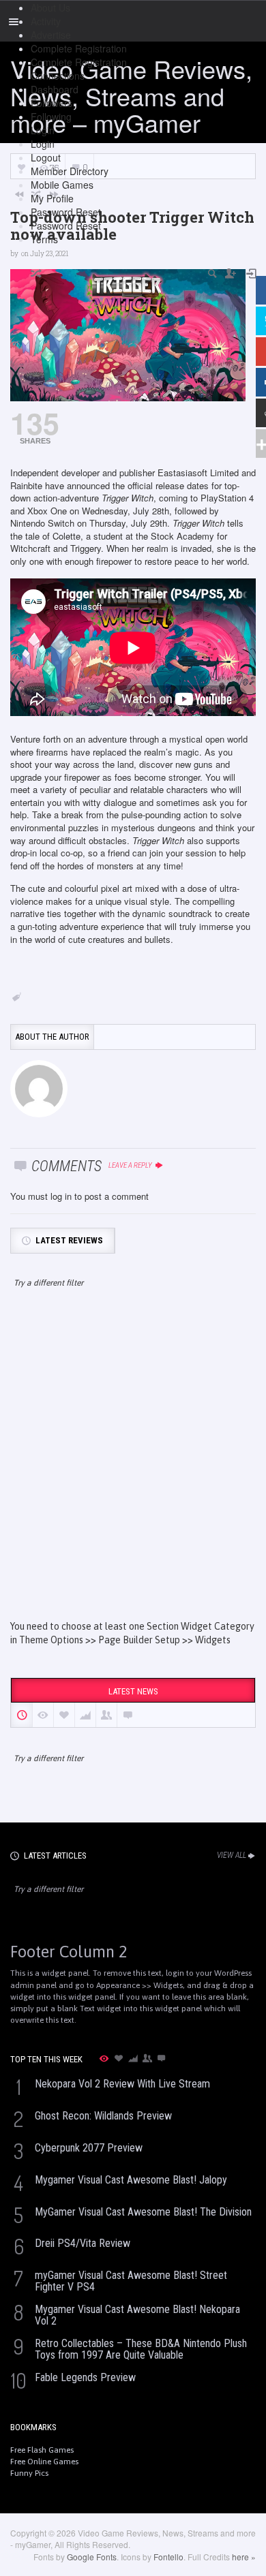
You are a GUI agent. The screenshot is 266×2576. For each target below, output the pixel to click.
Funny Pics (29, 2473)
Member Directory (70, 171)
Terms (44, 239)
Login (43, 130)
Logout (46, 157)
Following (51, 117)
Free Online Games (44, 2462)
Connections (58, 76)
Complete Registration (79, 48)
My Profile (52, 198)
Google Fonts (92, 2557)
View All (232, 1855)
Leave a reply (131, 1165)
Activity (46, 21)
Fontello (168, 2557)
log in (61, 1196)
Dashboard (55, 89)
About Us (50, 7)
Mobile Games (62, 185)
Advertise (51, 35)
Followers (51, 103)
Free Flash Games (42, 2450)
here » (244, 2557)
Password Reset (66, 212)
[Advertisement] (133, 1466)
